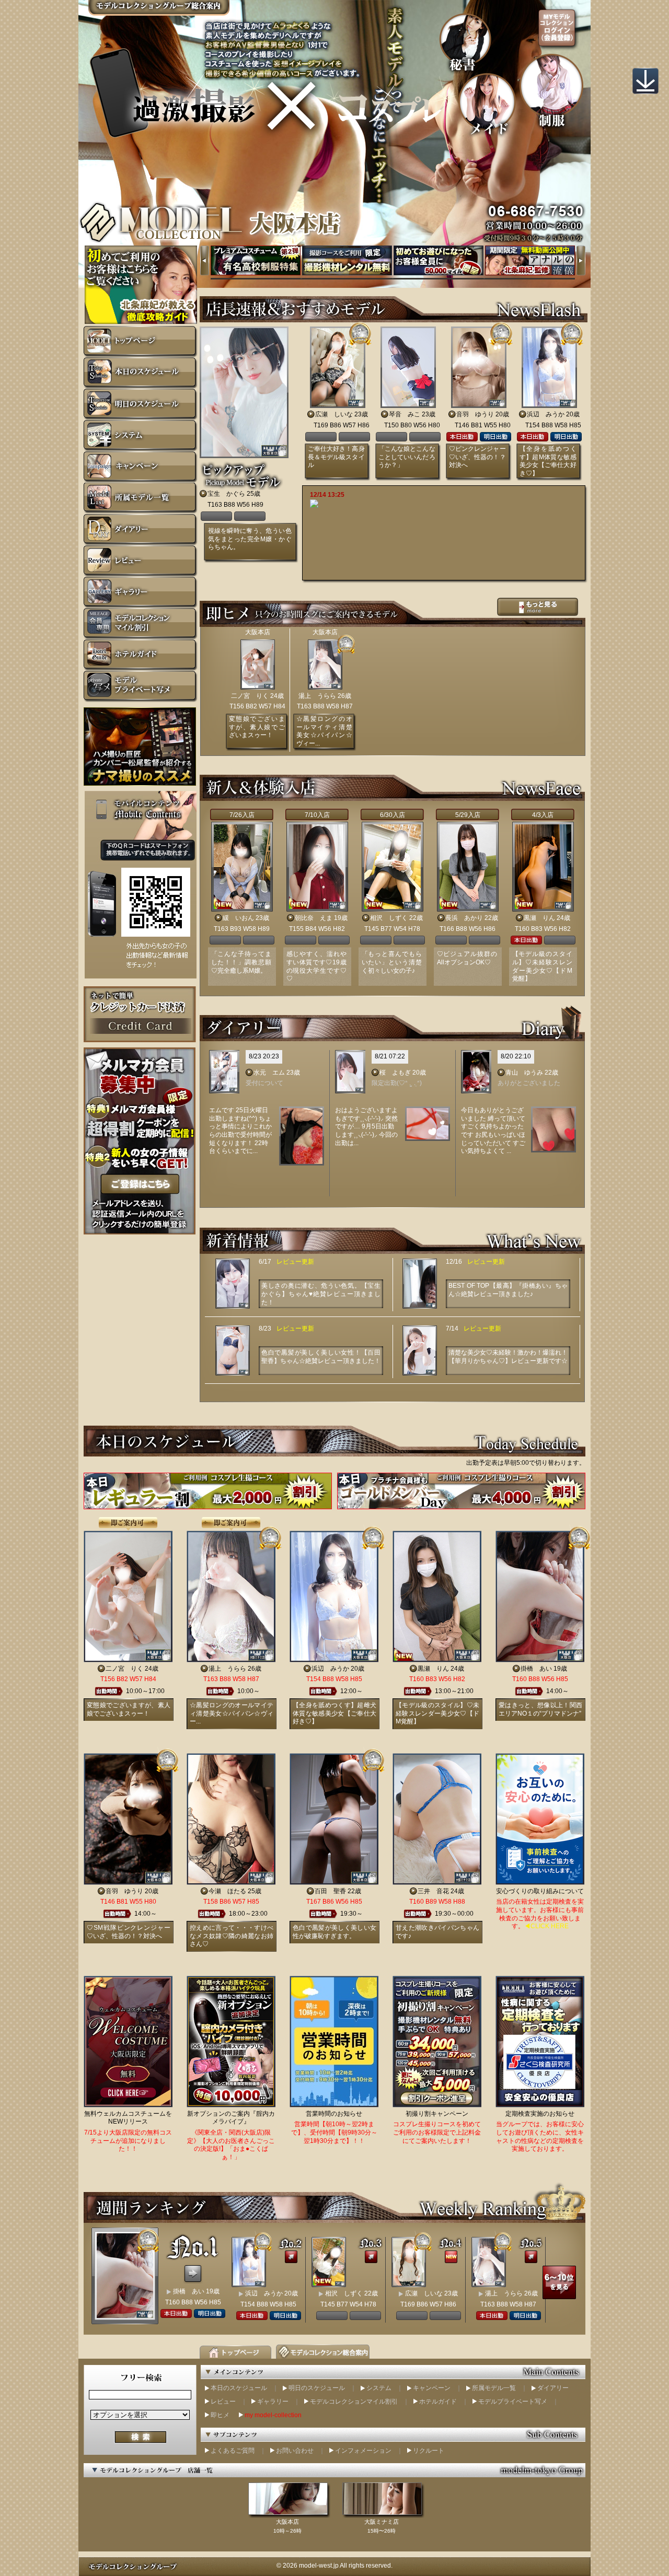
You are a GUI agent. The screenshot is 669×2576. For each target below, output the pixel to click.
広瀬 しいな (334, 414)
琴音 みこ (405, 414)
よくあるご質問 (233, 2451)
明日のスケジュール (317, 2388)
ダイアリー (553, 2388)
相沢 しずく (389, 918)
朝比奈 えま (314, 918)
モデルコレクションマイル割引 (354, 2402)
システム (379, 2388)
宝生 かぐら (226, 494)
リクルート (429, 2451)
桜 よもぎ (395, 1073)
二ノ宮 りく (250, 696)
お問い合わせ (295, 2451)
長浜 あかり (464, 918)
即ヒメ (220, 2415)
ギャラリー (273, 2402)
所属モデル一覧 (494, 2388)
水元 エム (269, 1073)
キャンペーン (432, 2388)
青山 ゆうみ (524, 1073)
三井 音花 (433, 1891)
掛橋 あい (536, 1669)
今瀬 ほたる (227, 1891)
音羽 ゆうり (475, 414)
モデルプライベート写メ (513, 2402)
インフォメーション (363, 2451)
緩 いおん (238, 918)
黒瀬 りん (539, 918)
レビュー (223, 2402)
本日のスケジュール (239, 2388)
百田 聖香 (330, 1891)
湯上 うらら (317, 696)
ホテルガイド (438, 2402)
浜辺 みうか (546, 414)
